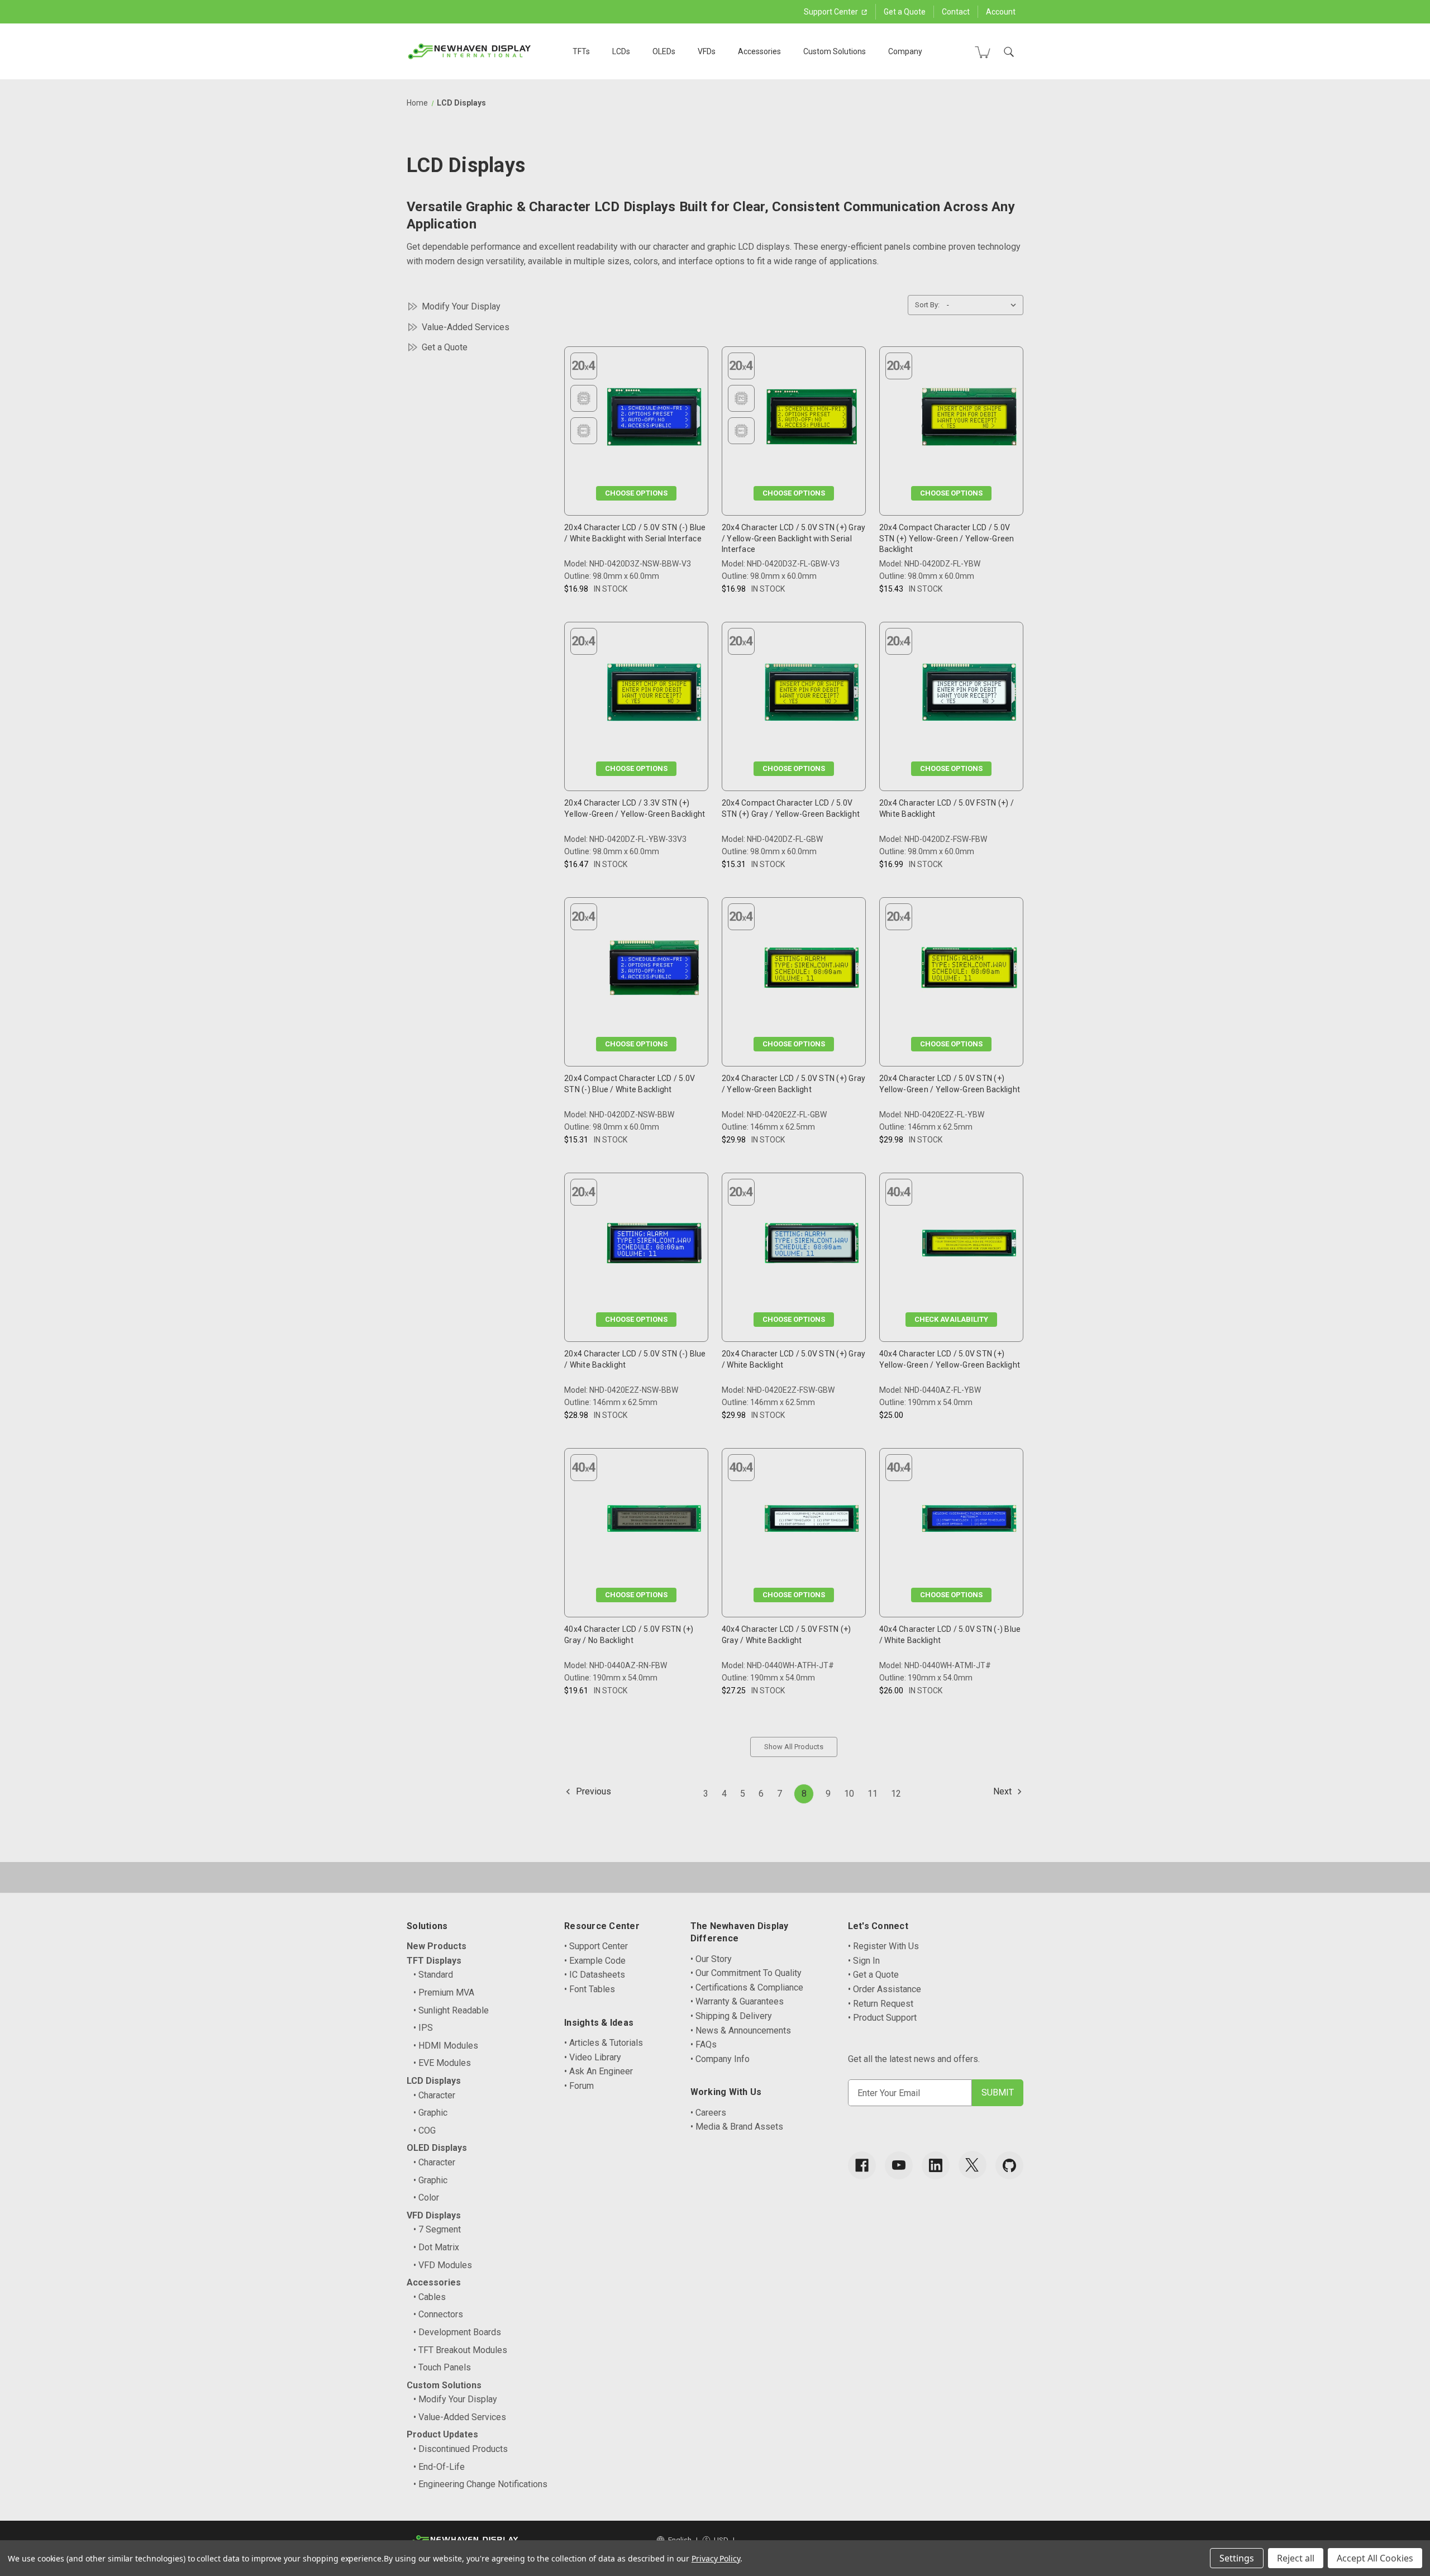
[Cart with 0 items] (983, 52)
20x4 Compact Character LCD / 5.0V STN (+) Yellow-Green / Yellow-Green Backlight (947, 538)
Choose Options (636, 493)
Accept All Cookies (1375, 2558)
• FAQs (704, 2044)
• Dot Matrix (436, 2247)
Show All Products (794, 1747)
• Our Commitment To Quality (746, 1973)
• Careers (708, 2113)
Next (1004, 1791)
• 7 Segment (437, 2229)
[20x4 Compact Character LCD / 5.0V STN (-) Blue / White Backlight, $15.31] (654, 970)
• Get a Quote (873, 1975)
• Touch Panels (442, 2367)
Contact (956, 12)
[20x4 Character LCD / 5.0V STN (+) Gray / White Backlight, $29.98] (812, 1246)
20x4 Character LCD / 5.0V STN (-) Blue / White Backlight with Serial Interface (635, 533)
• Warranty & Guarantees (737, 2001)
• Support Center (596, 1946)
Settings (1237, 2558)
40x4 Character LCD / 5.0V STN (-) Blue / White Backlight (950, 1635)
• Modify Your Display (455, 2399)
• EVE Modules (442, 2063)
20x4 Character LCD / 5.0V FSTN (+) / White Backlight (947, 808)
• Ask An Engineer (599, 2071)
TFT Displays (434, 1961)
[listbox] (984, 305)
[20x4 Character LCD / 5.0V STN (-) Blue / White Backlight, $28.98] (654, 1246)
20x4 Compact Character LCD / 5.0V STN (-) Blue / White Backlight (630, 1084)
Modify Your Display (461, 306)
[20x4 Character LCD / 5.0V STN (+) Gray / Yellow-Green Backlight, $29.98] (812, 970)
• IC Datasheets (595, 1975)
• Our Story (711, 1959)
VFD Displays (434, 2215)
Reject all (1296, 2558)
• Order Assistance (885, 1989)
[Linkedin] (936, 2165)
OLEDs (664, 51)
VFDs (707, 51)
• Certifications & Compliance (747, 1987)
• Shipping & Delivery (731, 2016)
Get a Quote (905, 12)
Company (905, 51)
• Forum (579, 2086)
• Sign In (864, 1961)
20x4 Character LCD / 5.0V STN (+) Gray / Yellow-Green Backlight (794, 1084)
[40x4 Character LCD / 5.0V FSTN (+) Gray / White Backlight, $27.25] (812, 1521)
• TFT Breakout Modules (460, 2350)
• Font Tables (590, 1989)
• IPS (423, 2028)
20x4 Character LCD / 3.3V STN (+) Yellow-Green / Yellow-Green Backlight (635, 808)
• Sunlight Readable (451, 2010)
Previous (592, 1791)
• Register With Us (883, 1946)
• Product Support (882, 2018)
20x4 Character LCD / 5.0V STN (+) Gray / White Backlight (794, 1359)
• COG (425, 2130)
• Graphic (430, 2113)
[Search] (1009, 52)
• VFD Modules (443, 2265)
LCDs (621, 51)
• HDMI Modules (446, 2046)
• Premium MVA (444, 1992)
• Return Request (881, 2004)
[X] (973, 2165)
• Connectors (438, 2314)
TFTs (581, 51)
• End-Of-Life (439, 2467)
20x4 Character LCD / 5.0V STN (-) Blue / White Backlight (635, 1359)
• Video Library (593, 2057)
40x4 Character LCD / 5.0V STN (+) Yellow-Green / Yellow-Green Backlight (950, 1359)
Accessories (759, 51)
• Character (434, 2095)
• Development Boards (457, 2332)
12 (896, 1794)
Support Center (832, 12)
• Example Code (595, 1961)
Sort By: (927, 305)
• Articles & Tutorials (604, 2043)
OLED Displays (437, 2148)
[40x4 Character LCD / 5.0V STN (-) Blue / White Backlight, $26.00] (969, 1521)
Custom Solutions (835, 51)
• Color (426, 2198)
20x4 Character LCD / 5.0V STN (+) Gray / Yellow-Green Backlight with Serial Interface (794, 538)
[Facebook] (862, 2165)
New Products (437, 1946)
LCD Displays (434, 2081)
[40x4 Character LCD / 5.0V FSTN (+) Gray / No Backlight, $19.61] (654, 1521)
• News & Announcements (741, 2030)
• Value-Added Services (460, 2417)
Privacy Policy (716, 2558)
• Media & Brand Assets (737, 2127)
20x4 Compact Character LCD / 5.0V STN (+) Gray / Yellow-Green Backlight (791, 808)
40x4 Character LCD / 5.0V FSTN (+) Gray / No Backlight (629, 1635)
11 (873, 1794)
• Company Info (720, 2059)
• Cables (430, 2297)
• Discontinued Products (461, 2449)
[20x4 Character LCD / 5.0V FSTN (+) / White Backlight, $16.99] (969, 695)
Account (1001, 12)
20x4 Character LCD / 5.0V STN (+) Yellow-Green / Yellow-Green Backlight (950, 1084)
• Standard (433, 1975)
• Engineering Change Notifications (480, 2484)
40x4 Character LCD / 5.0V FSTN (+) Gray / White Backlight (786, 1635)
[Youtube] (899, 2165)
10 (849, 1794)
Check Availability (951, 1319)
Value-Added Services (466, 327)
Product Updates (442, 2434)
